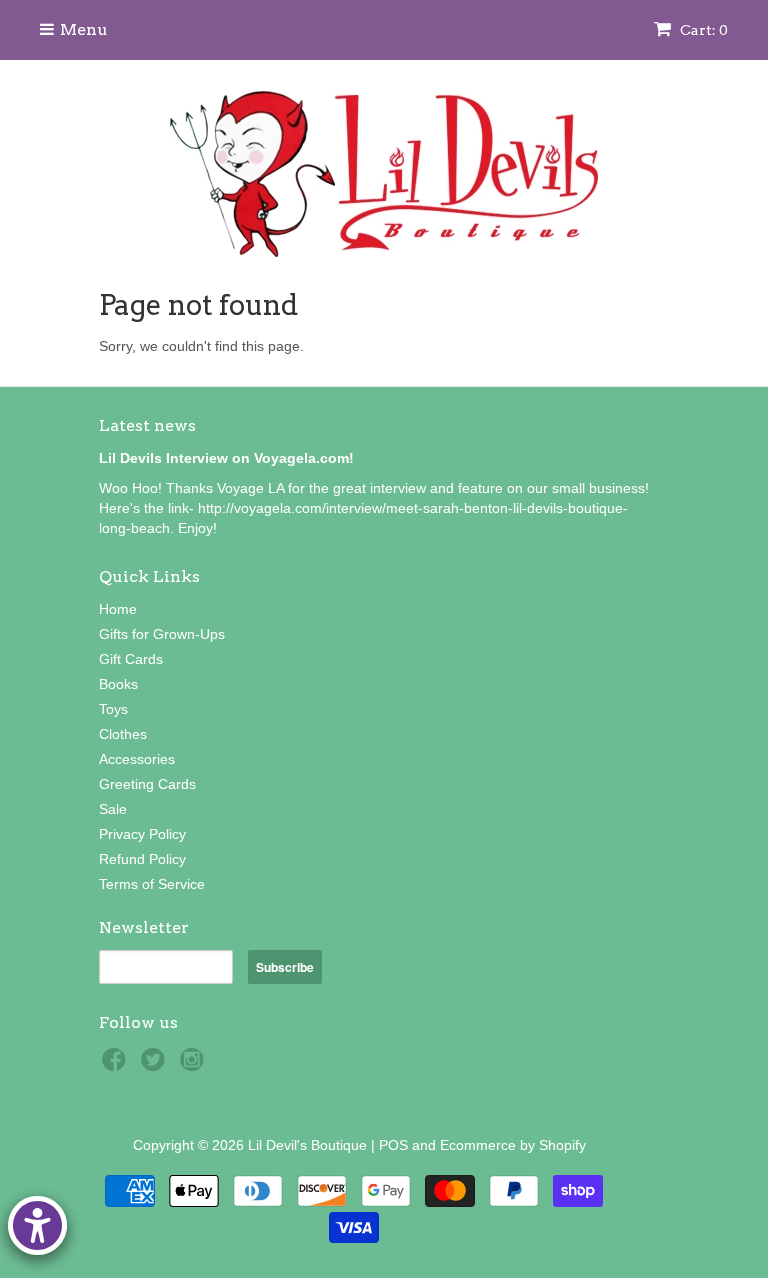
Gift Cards (131, 659)
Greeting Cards (147, 784)
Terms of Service (152, 884)
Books (118, 684)
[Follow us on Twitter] (156, 1065)
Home (118, 609)
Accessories (137, 759)
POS (393, 1145)
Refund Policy (142, 859)
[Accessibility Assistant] (37, 1225)
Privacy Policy (142, 834)
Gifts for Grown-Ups (162, 634)
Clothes (123, 734)
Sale (113, 809)
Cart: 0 (702, 30)
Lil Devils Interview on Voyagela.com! (226, 458)
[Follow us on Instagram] (195, 1065)
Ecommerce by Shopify (513, 1145)
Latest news (147, 425)
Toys (113, 709)
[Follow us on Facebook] (117, 1065)
